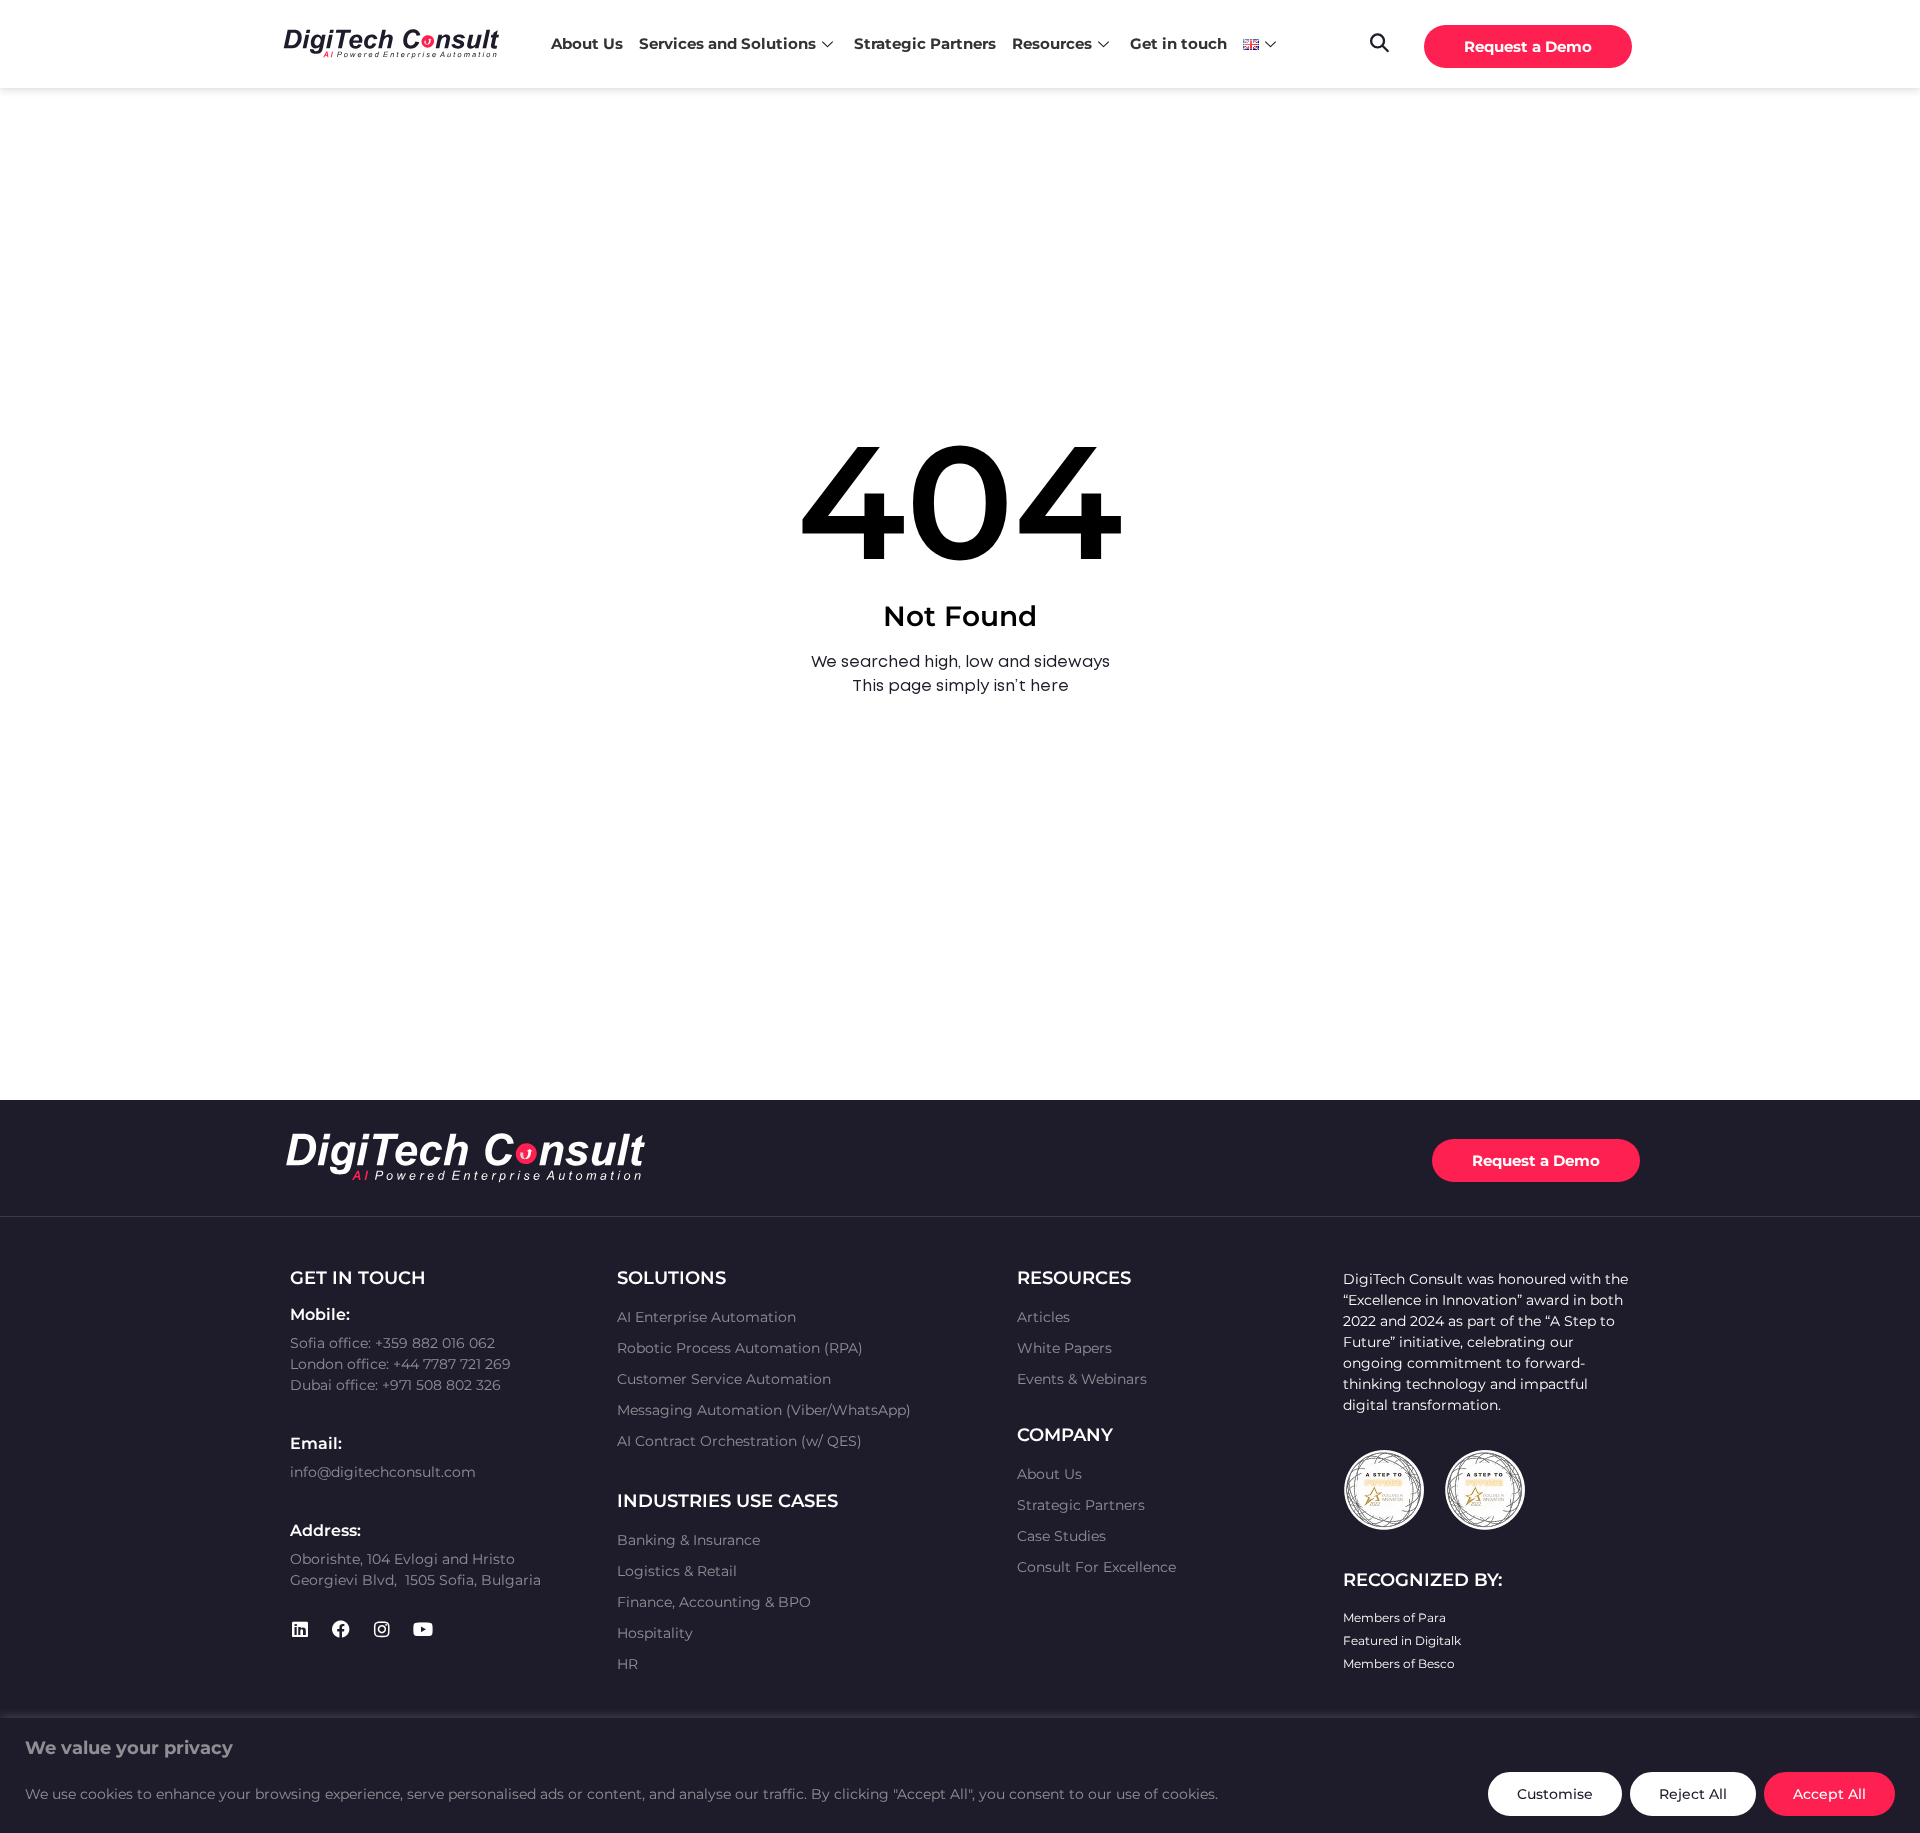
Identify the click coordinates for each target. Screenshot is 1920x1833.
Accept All (1829, 1794)
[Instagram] (382, 1629)
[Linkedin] (300, 1629)
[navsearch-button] (1379, 41)
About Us (587, 43)
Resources (1052, 43)
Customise (1555, 1794)
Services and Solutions (727, 43)
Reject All (1693, 1794)
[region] (960, 1775)
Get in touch (1178, 43)
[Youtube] (423, 1629)
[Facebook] (341, 1629)
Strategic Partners (925, 43)
